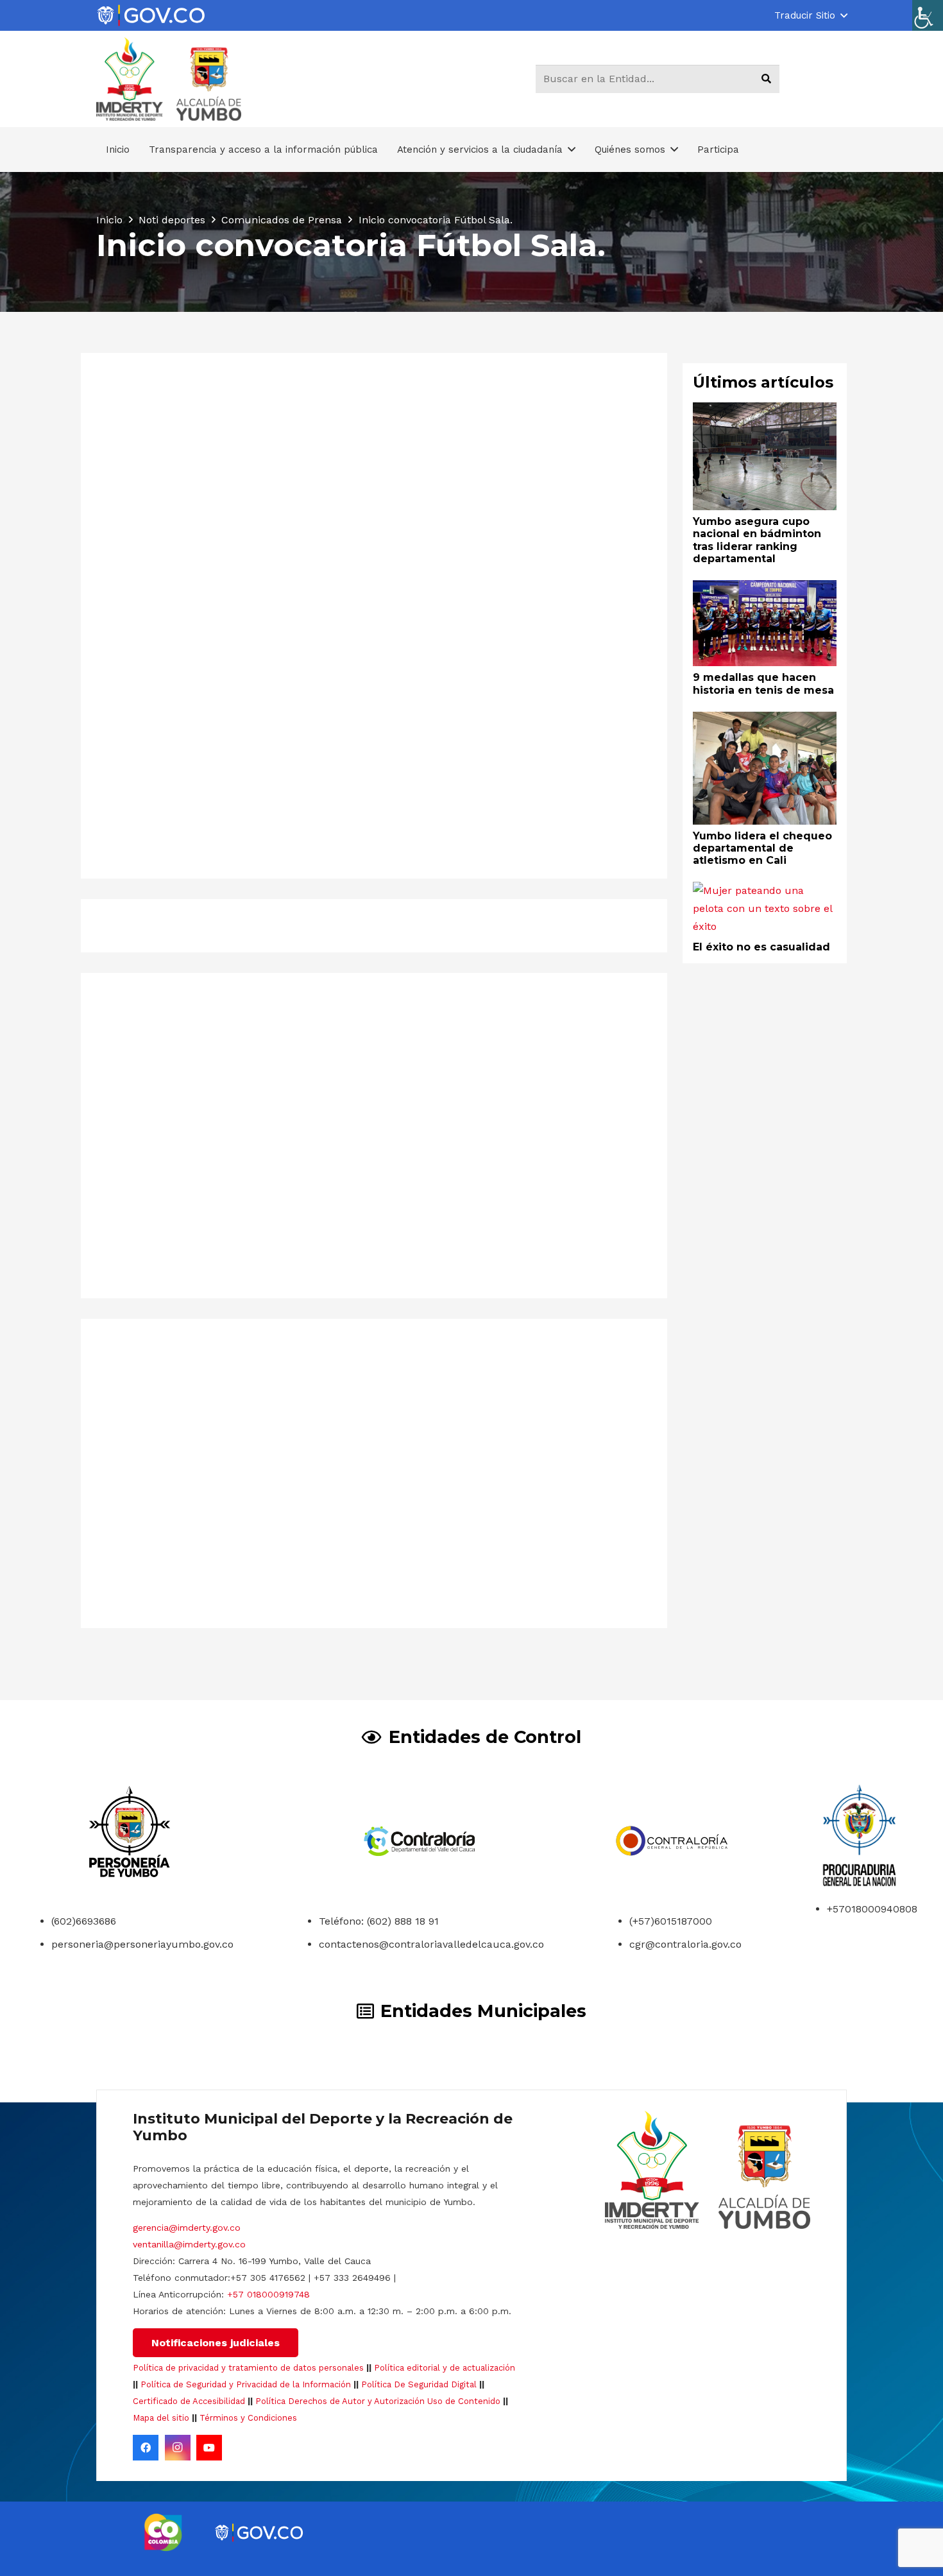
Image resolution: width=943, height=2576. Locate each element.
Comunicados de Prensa (263, 659)
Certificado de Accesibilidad (189, 2401)
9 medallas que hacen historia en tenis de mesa (509, 1544)
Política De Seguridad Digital (419, 2384)
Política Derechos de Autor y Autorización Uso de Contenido (378, 2401)
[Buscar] (766, 79)
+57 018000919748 (268, 2294)
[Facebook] (146, 2448)
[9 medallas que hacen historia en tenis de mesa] (513, 1379)
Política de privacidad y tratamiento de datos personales (248, 2368)
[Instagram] (178, 2448)
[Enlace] (151, 16)
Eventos (338, 659)
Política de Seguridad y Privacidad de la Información (246, 2384)
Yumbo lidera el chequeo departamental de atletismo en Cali (762, 848)
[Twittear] (253, 925)
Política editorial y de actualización (445, 2368)
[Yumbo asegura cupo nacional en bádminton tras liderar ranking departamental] (235, 1379)
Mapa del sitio (161, 2418)
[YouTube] (209, 2448)
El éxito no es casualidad (761, 947)
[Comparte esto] (220, 925)
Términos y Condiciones (248, 2418)
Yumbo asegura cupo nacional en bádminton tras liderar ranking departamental (213, 1590)
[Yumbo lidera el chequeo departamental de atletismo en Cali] (765, 720)
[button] (811, 15)
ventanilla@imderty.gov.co (189, 2244)
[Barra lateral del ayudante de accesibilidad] (928, 15)
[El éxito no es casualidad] (765, 890)
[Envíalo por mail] (187, 925)
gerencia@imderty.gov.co (187, 2228)
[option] (163, 2532)
